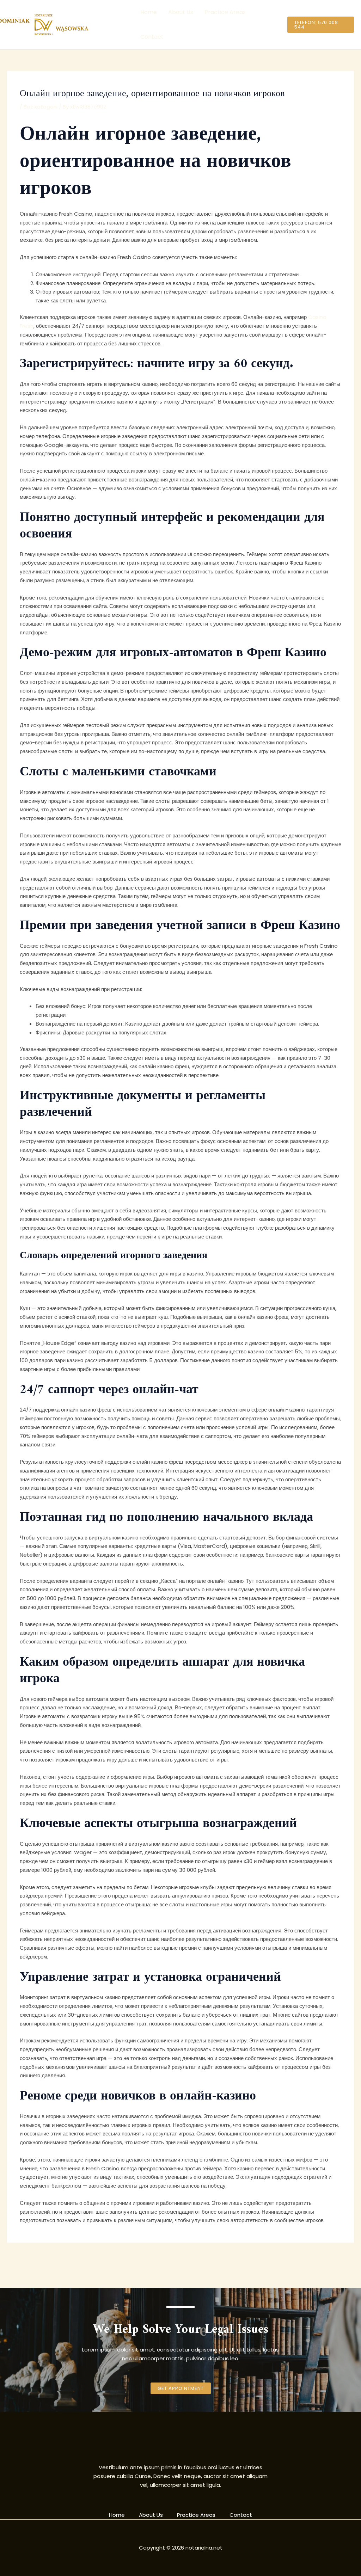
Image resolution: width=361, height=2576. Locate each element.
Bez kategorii (41, 107)
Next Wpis (337, 2259)
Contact (152, 37)
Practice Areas (225, 12)
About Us (181, 12)
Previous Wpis (29, 2259)
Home (149, 12)
